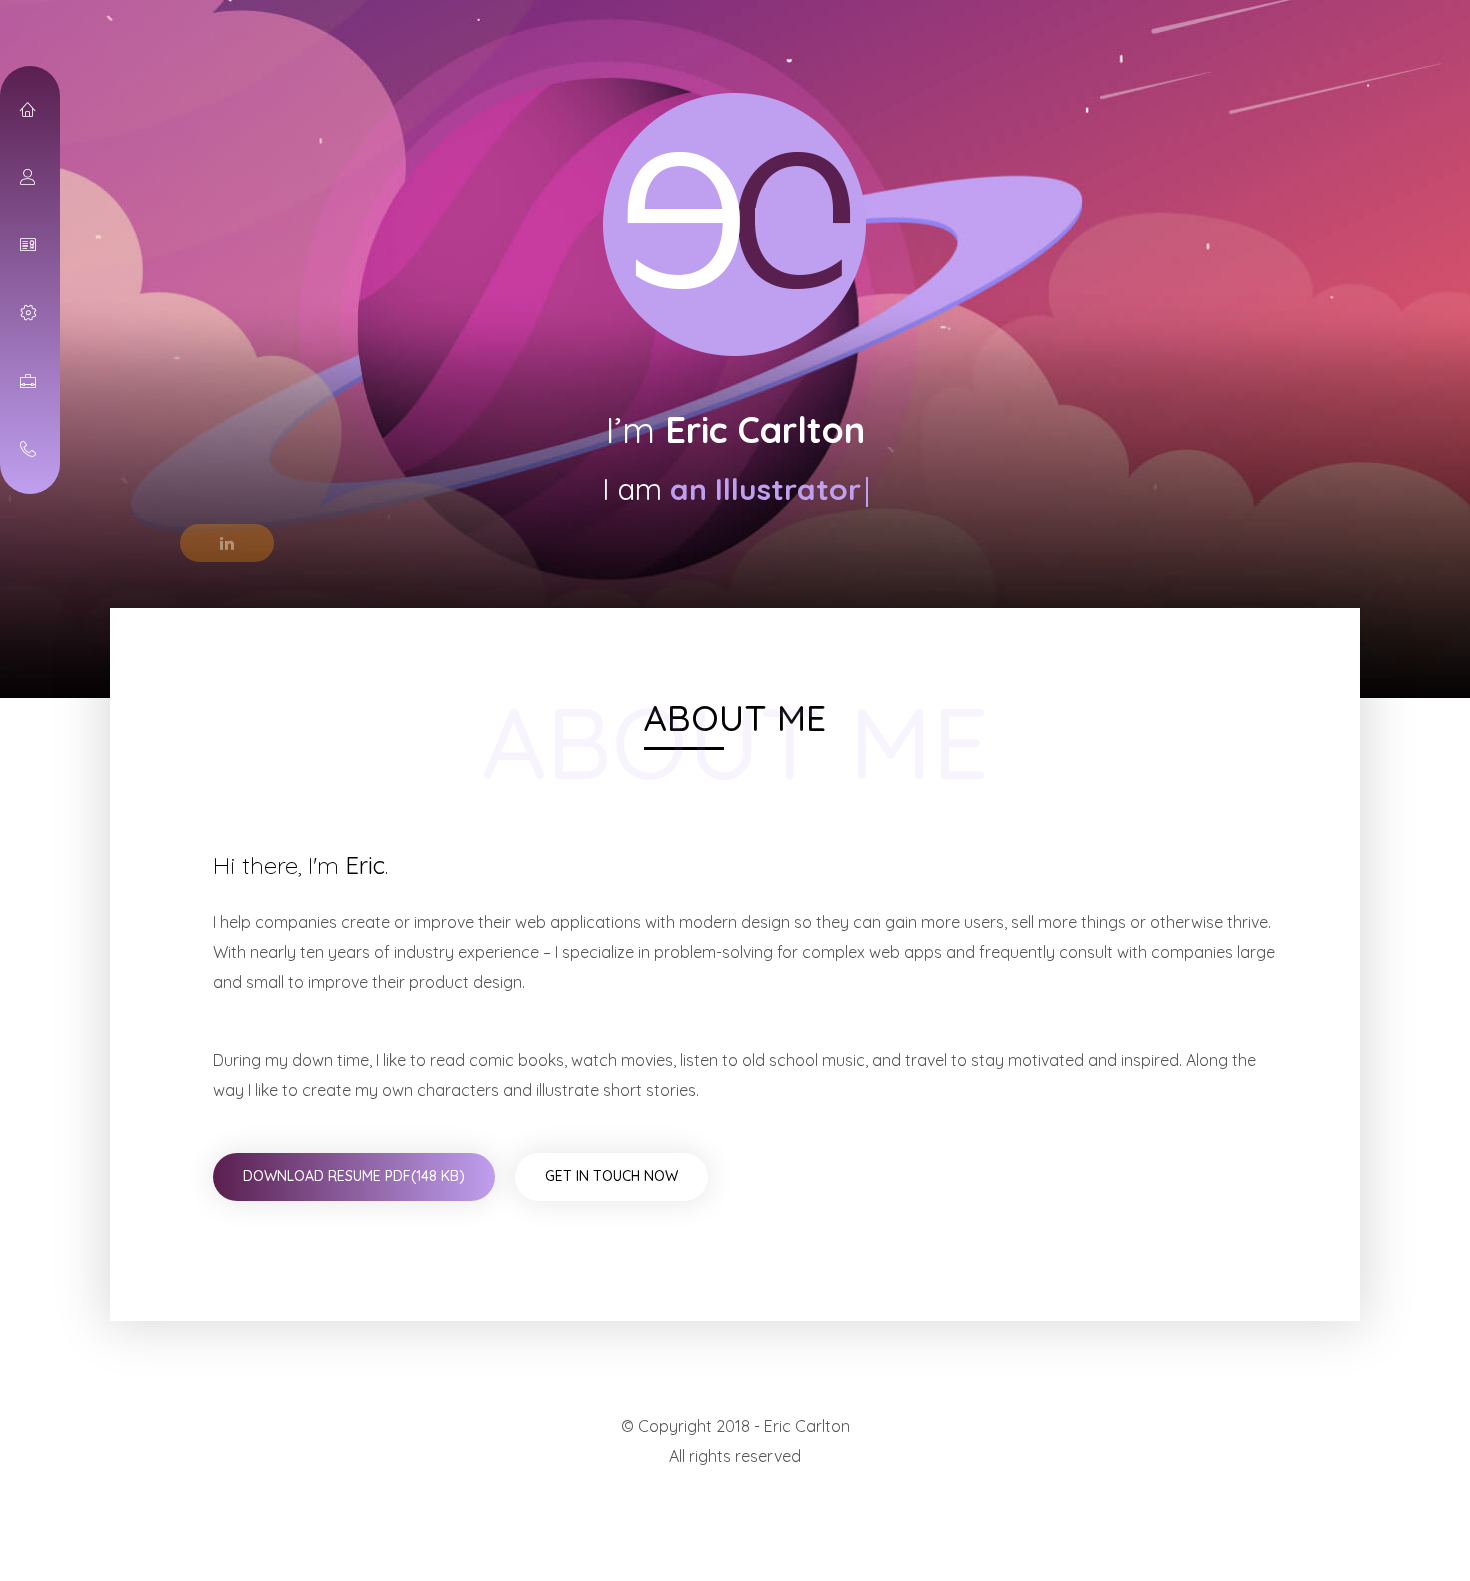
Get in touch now (611, 1176)
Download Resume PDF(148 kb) (354, 1176)
